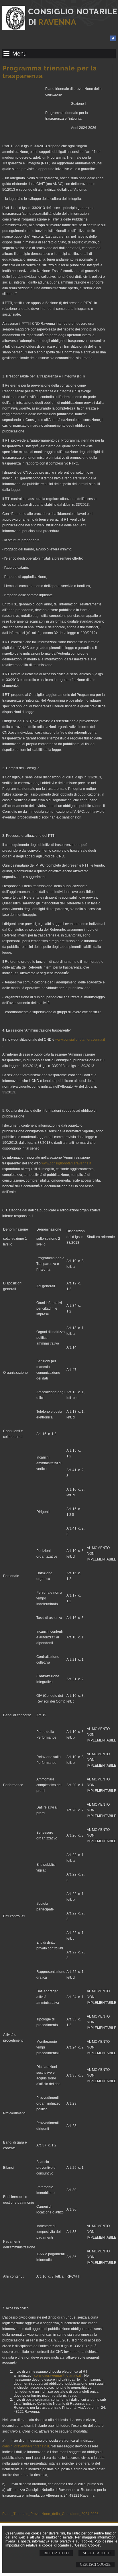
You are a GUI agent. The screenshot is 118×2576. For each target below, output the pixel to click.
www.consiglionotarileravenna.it (80, 1040)
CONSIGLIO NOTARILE (73, 12)
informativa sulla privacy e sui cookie (62, 2541)
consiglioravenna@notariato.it (57, 2376)
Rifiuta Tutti (56, 2553)
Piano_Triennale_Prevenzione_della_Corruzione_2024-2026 (50, 2514)
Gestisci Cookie (95, 2564)
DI (52, 22)
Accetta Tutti (97, 2553)
